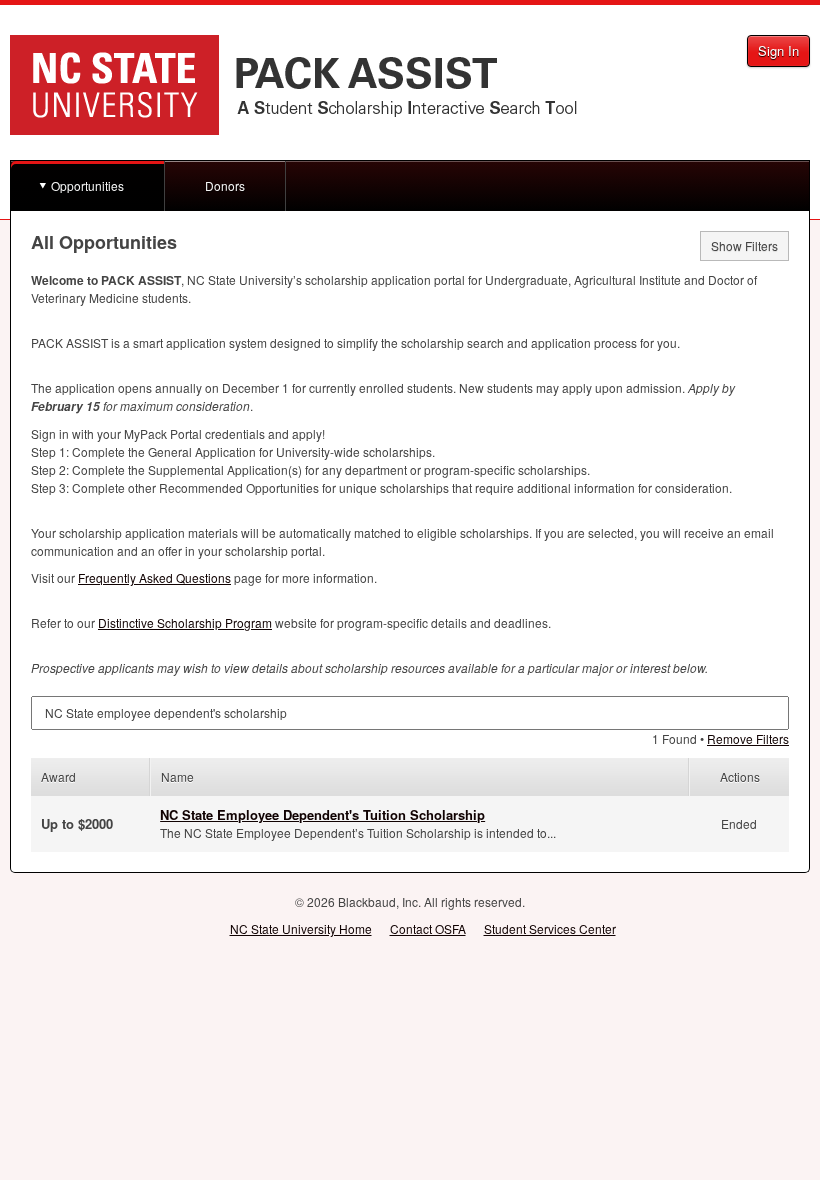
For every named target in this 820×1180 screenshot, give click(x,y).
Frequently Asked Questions (154, 577)
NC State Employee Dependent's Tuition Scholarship (322, 814)
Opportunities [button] (87, 185)
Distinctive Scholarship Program (185, 622)
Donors (225, 185)
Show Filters (744, 245)
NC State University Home (301, 928)
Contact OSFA (428, 928)
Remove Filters (748, 738)
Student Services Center (550, 928)
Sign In (778, 50)
